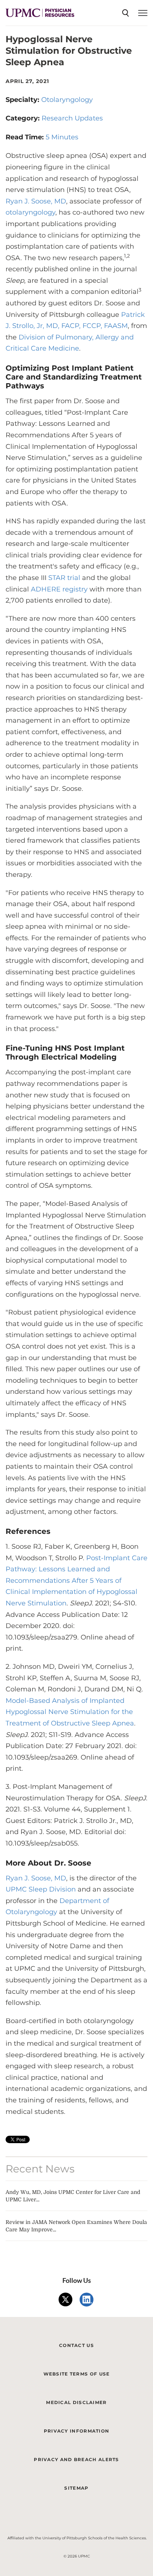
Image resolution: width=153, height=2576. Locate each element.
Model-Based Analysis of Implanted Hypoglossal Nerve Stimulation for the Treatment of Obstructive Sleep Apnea (70, 1712)
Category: (24, 118)
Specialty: (23, 100)
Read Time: (26, 137)
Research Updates (72, 118)
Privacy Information (77, 2431)
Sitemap (76, 2488)
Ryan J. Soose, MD (36, 201)
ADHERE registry (58, 589)
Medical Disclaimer (76, 2402)
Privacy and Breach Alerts (76, 2459)
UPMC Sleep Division (41, 1889)
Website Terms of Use (77, 2374)
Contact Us (76, 2345)
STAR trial (64, 578)
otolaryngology (30, 212)
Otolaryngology (67, 100)
